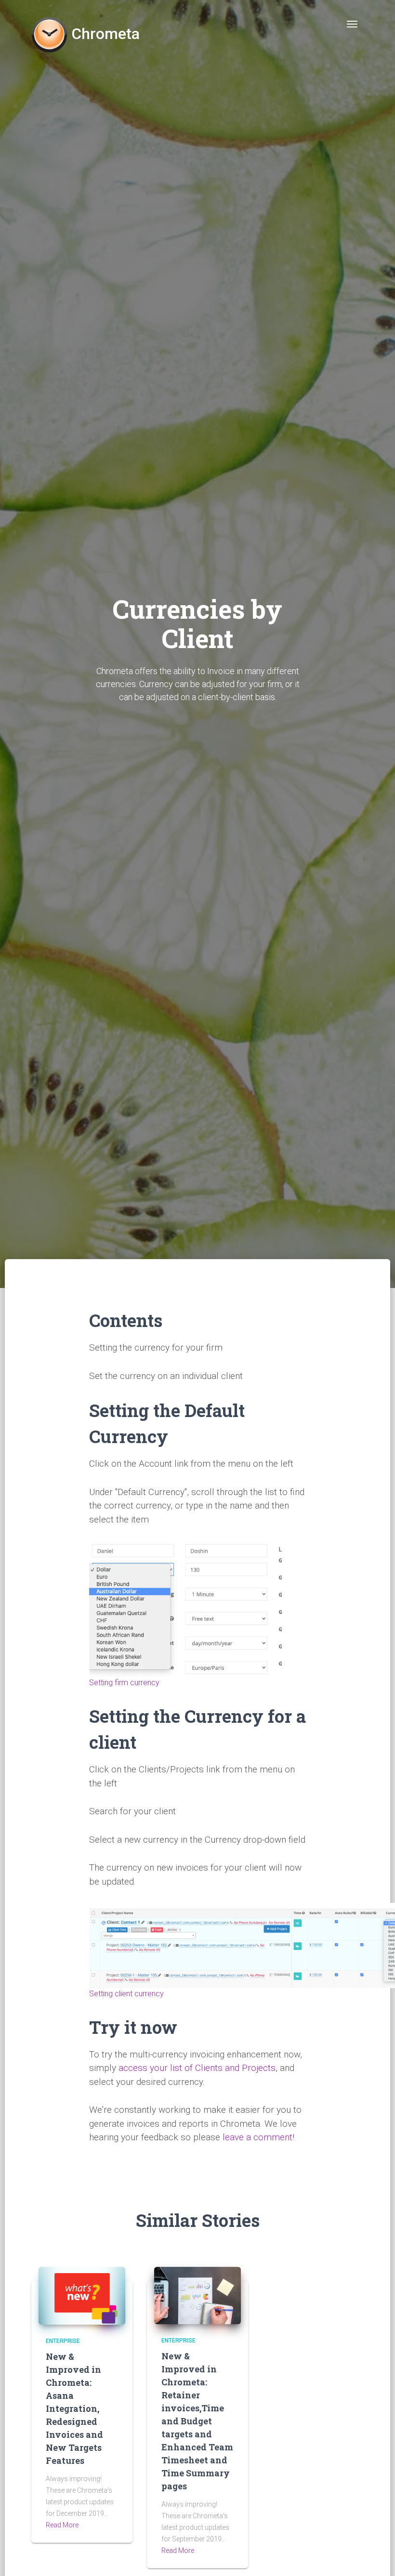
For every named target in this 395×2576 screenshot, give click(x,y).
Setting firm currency (124, 1683)
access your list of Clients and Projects (197, 2068)
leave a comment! (258, 2137)
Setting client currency (126, 1994)
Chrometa (104, 30)
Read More (62, 2525)
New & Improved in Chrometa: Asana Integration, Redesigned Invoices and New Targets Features (74, 2408)
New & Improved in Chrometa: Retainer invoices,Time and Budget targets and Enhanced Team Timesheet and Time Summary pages (197, 2421)
